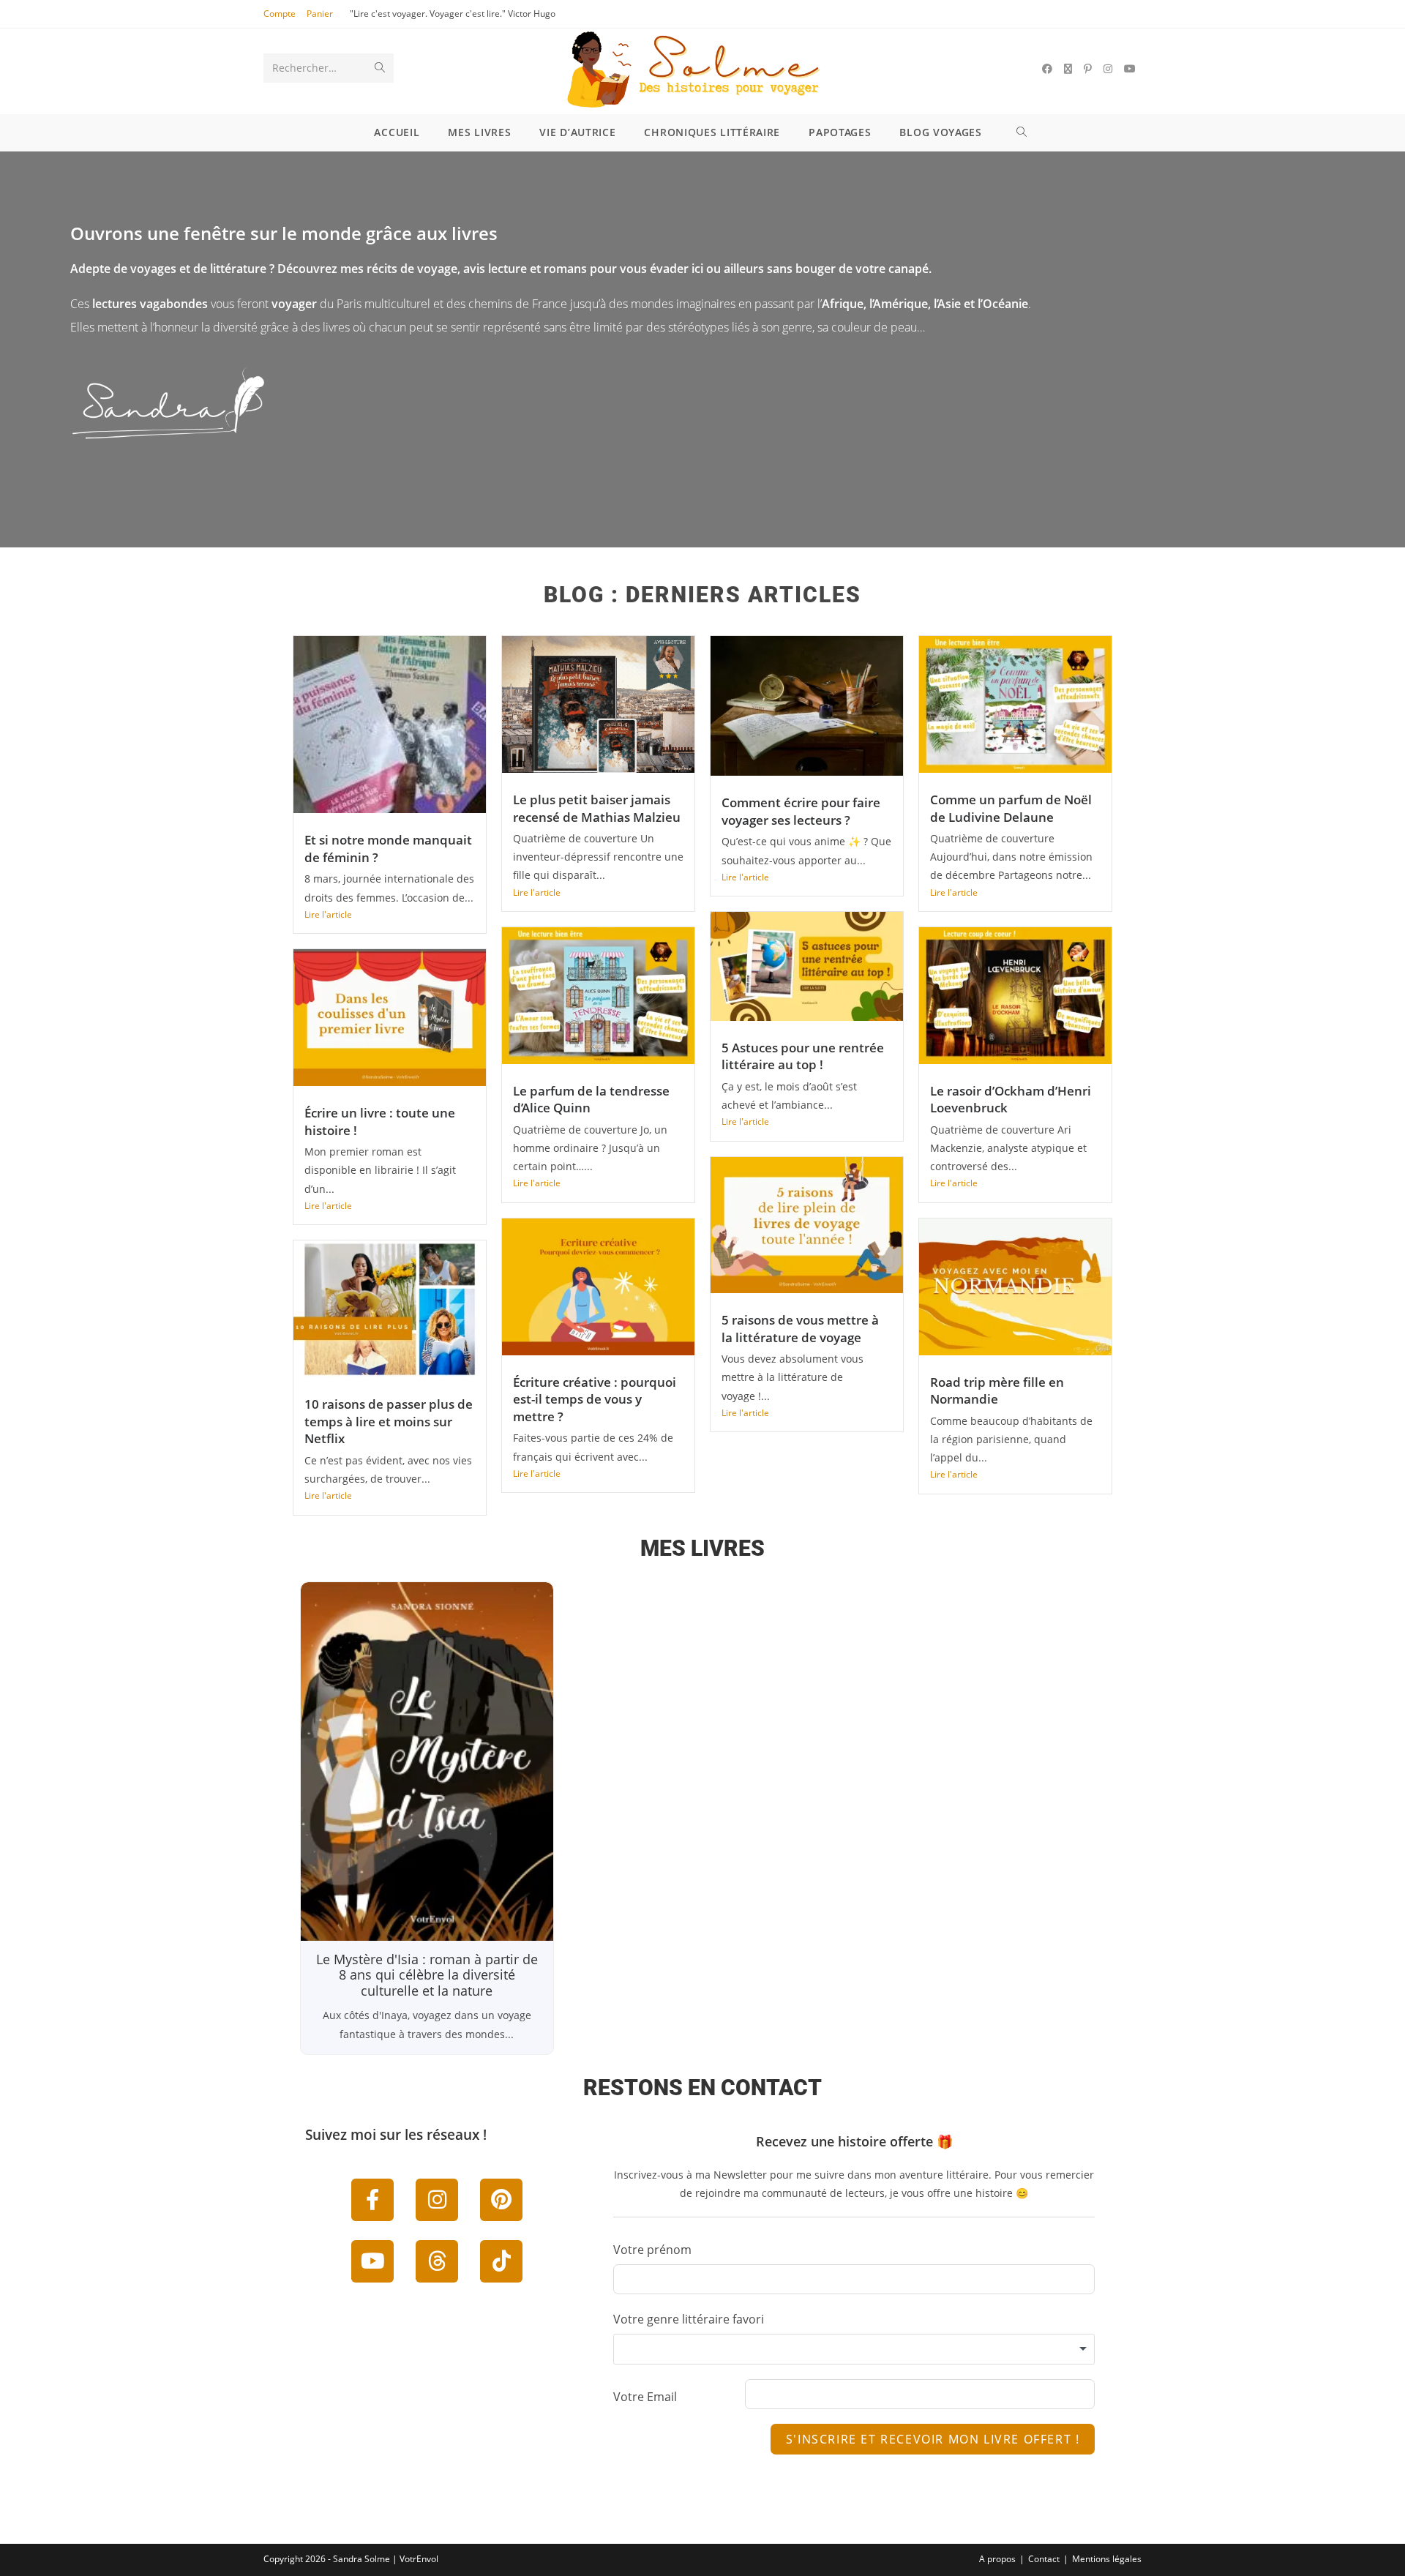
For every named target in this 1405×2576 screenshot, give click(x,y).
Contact (1044, 2559)
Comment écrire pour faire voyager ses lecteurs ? (801, 811)
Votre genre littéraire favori (689, 2319)
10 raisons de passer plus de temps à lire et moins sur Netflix (389, 1421)
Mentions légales (1107, 2559)
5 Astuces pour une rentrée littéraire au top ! (803, 1056)
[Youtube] (372, 2261)
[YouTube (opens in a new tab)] (1130, 69)
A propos (997, 2559)
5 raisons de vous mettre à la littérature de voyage (800, 1329)
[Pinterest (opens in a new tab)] (1088, 69)
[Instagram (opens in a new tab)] (1108, 69)
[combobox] (854, 2349)
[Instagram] (437, 2200)
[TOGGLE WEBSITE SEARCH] (1024, 132)
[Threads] (437, 2261)
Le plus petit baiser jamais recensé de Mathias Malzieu (597, 808)
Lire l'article (328, 914)
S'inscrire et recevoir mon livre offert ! (933, 2439)
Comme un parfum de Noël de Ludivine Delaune (1011, 808)
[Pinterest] (501, 2200)
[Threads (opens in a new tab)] (1068, 69)
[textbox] (854, 2349)
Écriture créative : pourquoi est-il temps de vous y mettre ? (595, 1399)
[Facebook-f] (372, 2200)
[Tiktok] (501, 2261)
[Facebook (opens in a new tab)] (1047, 69)
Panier (320, 14)
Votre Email (645, 2397)
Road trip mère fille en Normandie (997, 1391)
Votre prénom (652, 2250)
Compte (280, 14)
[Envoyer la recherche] (380, 68)
